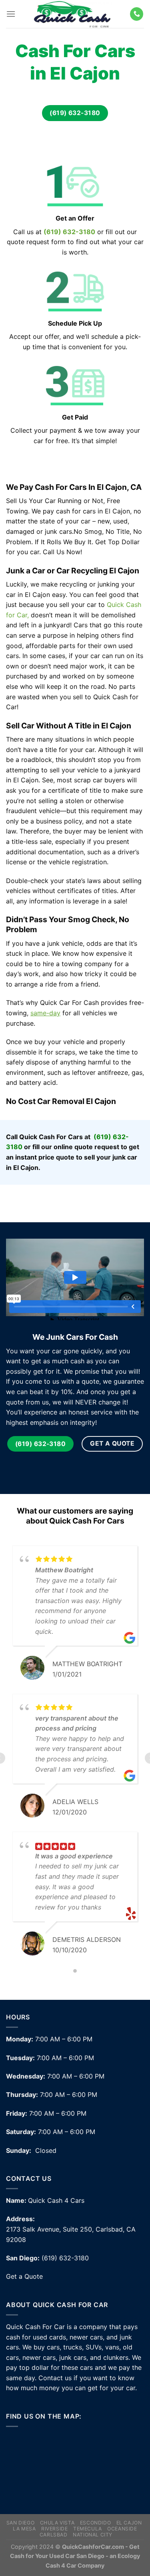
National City (93, 2535)
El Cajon (129, 2523)
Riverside (55, 2529)
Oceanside (122, 2529)
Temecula (88, 2529)
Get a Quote (24, 2276)
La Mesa (24, 2529)
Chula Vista (57, 2523)
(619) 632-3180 (69, 232)
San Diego (21, 2523)
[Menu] (11, 14)
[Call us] (137, 14)
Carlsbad (54, 2535)
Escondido (96, 2523)
